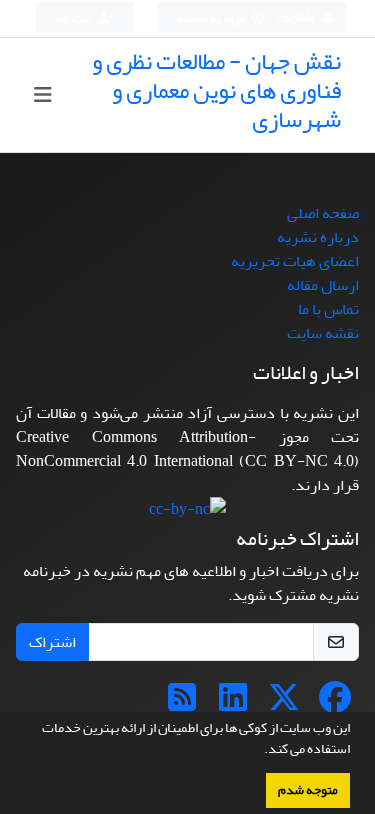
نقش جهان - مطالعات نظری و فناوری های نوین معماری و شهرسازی (216, 90)
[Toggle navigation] (42, 95)
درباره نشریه (318, 237)
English (295, 18)
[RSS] (182, 704)
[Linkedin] (233, 704)
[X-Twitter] (284, 704)
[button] (259, 751)
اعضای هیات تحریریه (295, 261)
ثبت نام (75, 18)
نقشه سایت (323, 333)
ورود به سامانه (211, 18)
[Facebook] (335, 704)
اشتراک (52, 642)
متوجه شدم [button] (308, 790)
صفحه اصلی (323, 213)
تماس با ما (328, 309)
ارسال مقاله (323, 285)
